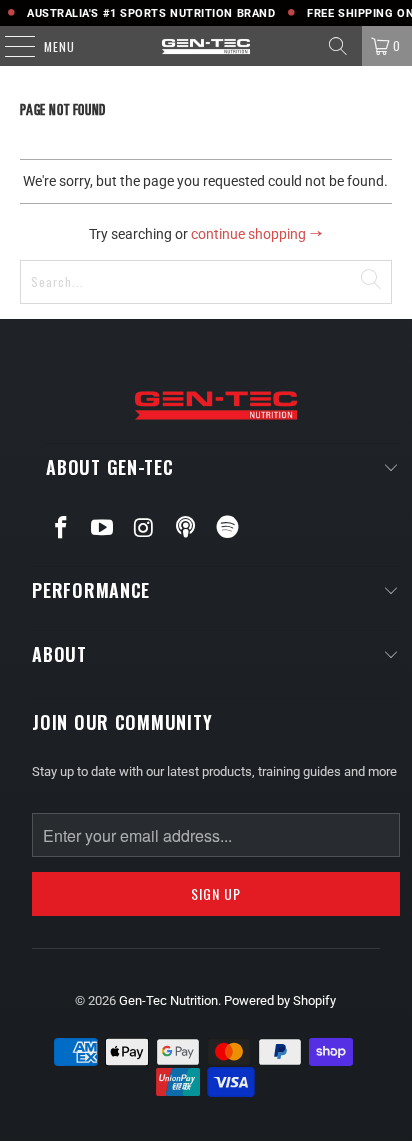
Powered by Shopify (280, 1000)
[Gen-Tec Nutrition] (206, 46)
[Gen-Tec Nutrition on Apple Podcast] (186, 528)
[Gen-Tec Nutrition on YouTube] (103, 529)
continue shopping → (257, 234)
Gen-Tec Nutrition (168, 1000)
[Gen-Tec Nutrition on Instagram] (145, 529)
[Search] (338, 46)
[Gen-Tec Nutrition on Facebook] (61, 529)
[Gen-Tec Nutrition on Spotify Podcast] (228, 528)
